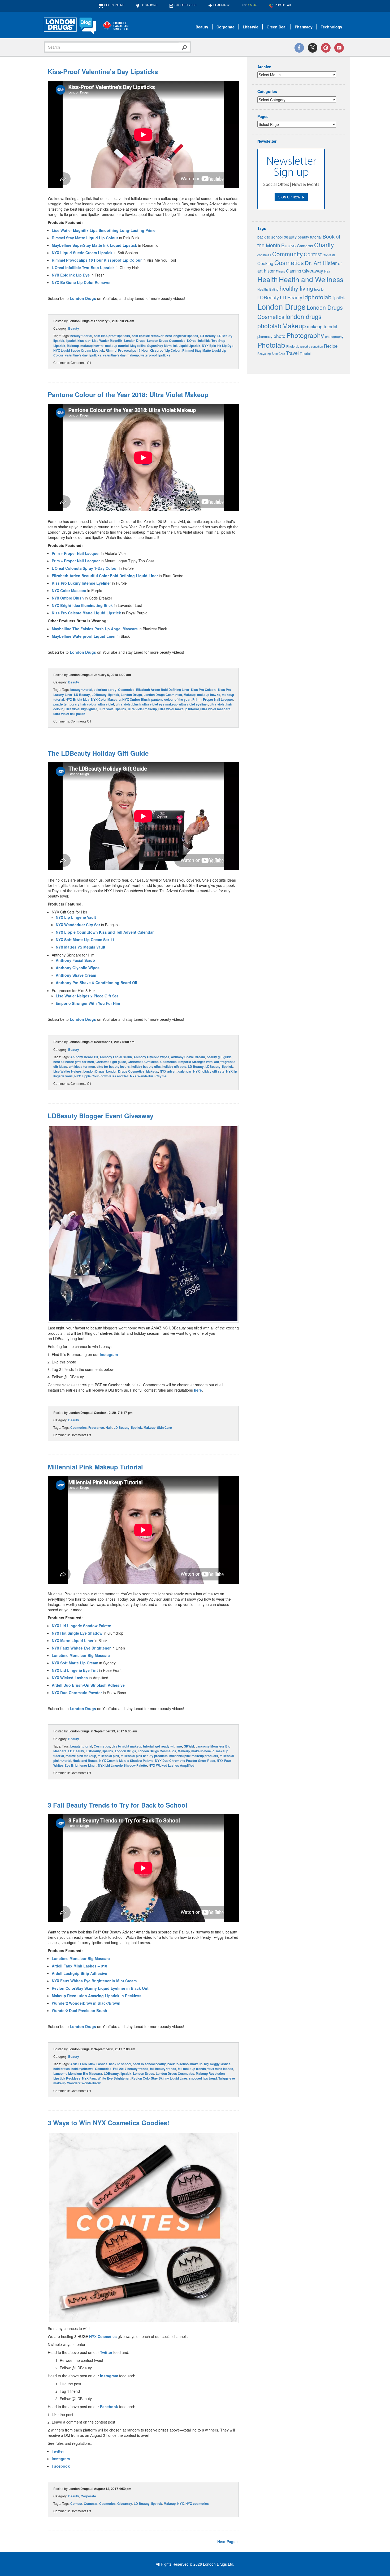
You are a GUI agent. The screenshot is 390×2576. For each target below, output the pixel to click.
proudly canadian (312, 346)
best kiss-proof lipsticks (112, 336)
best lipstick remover (148, 336)
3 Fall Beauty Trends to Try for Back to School (118, 1805)
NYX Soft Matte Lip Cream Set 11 (85, 940)
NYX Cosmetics (103, 2336)
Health (268, 279)
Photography (305, 335)
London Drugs (83, 298)
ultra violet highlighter (81, 709)
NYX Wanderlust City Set (78, 925)
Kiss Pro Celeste (204, 690)
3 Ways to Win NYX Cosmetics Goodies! (109, 2123)
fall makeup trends (192, 2069)
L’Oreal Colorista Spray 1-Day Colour (85, 568)
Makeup (73, 346)
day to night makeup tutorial (133, 1746)
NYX (181, 2503)
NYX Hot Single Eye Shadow (77, 1633)
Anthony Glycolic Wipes (78, 968)
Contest (76, 2503)
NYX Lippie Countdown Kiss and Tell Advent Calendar (105, 932)
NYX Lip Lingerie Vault (76, 917)
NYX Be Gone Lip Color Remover (81, 282)
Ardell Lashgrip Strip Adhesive (79, 1973)
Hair (109, 1427)
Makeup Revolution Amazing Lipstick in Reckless (97, 1996)
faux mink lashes (220, 2069)
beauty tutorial (81, 336)
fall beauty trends (163, 2069)
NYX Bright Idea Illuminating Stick (82, 605)
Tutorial (305, 354)
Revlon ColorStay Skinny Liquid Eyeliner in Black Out (100, 1988)
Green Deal (277, 27)
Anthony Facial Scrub (75, 960)
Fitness (280, 271)
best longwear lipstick (182, 336)
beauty (290, 237)
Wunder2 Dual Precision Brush (80, 2010)
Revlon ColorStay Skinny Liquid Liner (159, 2078)
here (198, 1390)
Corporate (226, 27)
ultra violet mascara (215, 709)
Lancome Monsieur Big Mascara (78, 2073)
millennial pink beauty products (144, 1756)
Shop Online (114, 5)
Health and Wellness (311, 279)
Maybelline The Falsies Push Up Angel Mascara (95, 629)
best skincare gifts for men (74, 1062)
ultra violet (106, 704)
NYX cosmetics (197, 2503)
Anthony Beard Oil (84, 1057)
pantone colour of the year (171, 699)
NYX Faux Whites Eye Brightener (81, 1648)
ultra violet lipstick (112, 709)
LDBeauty (225, 336)
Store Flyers (185, 5)
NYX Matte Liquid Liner (73, 1640)
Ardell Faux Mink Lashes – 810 (80, 1966)
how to (319, 289)
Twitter (106, 2352)
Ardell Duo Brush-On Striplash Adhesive (88, 1685)
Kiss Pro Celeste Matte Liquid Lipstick (86, 613)
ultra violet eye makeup (160, 704)
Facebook (109, 2407)
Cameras (305, 246)
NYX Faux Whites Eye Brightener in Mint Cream (94, 1981)
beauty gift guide (219, 1057)
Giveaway (125, 2503)
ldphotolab (317, 297)
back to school (120, 2064)
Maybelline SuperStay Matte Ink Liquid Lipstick (94, 245)
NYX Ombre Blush (68, 598)
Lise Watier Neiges (68, 1071)
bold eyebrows (82, 2069)
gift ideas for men (82, 1066)
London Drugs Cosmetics (166, 341)
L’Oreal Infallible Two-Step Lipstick (83, 267)
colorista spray (105, 690)
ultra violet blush (128, 704)
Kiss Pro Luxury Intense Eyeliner (81, 583)
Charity (324, 245)
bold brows (62, 2069)
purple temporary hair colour (75, 704)
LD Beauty (208, 336)
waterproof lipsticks (155, 355)
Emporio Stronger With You (199, 1062)
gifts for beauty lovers (113, 1066)
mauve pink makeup (81, 1756)
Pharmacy (221, 5)
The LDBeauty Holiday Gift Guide (98, 753)
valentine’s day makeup (121, 355)
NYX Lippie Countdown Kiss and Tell (101, 1076)
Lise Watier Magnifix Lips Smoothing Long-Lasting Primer (104, 230)
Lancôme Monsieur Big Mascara (81, 1655)
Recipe (331, 346)
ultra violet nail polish (69, 714)
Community (287, 254)
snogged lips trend (203, 2078)
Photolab (271, 345)
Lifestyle (251, 27)
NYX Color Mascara (69, 590)
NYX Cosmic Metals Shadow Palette (126, 1761)
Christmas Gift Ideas (143, 1062)
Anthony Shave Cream (76, 975)
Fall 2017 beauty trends (131, 2069)
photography (334, 336)
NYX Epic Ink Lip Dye (71, 275)
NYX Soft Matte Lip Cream (75, 1663)
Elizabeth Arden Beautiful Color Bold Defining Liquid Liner (105, 576)
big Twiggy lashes (217, 2064)
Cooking (265, 263)
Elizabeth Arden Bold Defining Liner (163, 690)
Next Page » (228, 2541)
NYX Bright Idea (77, 699)
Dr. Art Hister (321, 263)
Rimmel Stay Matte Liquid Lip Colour (85, 238)
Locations (149, 5)
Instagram (109, 1354)
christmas (264, 255)
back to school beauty (149, 2064)
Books (289, 245)
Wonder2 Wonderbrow (84, 2083)
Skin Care (164, 1427)
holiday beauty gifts (146, 1066)
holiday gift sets (174, 1066)
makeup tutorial (117, 346)
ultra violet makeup (142, 709)
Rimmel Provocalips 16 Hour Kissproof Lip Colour (97, 260)
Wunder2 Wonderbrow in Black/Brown (86, 2003)
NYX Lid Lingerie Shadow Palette (81, 1626)
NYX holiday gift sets (209, 1071)
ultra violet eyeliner (194, 704)
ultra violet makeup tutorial (179, 709)
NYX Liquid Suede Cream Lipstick (82, 253)
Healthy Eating (268, 289)
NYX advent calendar (176, 1071)
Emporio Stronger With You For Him (88, 1003)
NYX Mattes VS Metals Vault (81, 947)
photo (279, 336)
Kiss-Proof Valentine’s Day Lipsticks (103, 71)
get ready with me (169, 1746)
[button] (143, 1224)
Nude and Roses (85, 1761)
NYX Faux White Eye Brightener (106, 2078)
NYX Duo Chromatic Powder (77, 1693)
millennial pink (108, 1756)
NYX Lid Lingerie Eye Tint (75, 1670)
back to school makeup (185, 2064)
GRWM (189, 1746)
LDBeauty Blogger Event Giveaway (101, 1116)
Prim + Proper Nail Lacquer (76, 553)
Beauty (202, 27)
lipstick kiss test (78, 341)
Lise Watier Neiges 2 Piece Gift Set (87, 996)
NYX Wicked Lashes (70, 1678)
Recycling (264, 354)
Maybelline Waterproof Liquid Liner (84, 636)
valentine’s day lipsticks (83, 355)
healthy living (296, 288)
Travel (292, 353)
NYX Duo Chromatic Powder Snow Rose (185, 1761)
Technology (331, 27)
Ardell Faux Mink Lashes (89, 2064)
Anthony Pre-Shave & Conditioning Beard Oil (96, 983)
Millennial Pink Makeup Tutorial (95, 1467)
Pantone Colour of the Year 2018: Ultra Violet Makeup (128, 394)
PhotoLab (283, 5)
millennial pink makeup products (194, 1756)
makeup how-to (92, 346)
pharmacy (265, 336)
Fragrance (96, 1427)
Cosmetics (126, 690)
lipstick (59, 341)
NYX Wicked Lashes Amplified (171, 1765)
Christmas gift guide (111, 1062)
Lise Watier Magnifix (107, 341)
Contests (91, 2503)
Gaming (294, 271)
